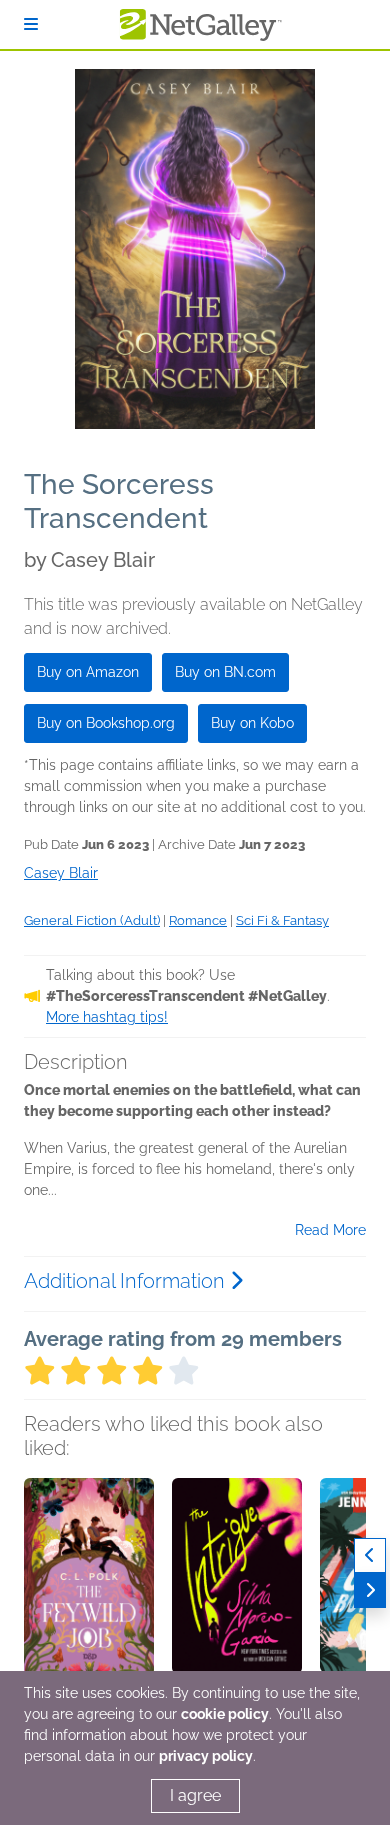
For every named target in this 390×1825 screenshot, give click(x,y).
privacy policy (206, 1756)
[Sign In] (31, 24)
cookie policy (225, 1714)
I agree (195, 1795)
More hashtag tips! (107, 1017)
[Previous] (370, 1555)
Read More (330, 1230)
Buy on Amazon (88, 672)
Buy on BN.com (225, 672)
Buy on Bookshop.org (106, 723)
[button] (89, 1583)
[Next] (370, 1590)
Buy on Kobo (252, 723)
